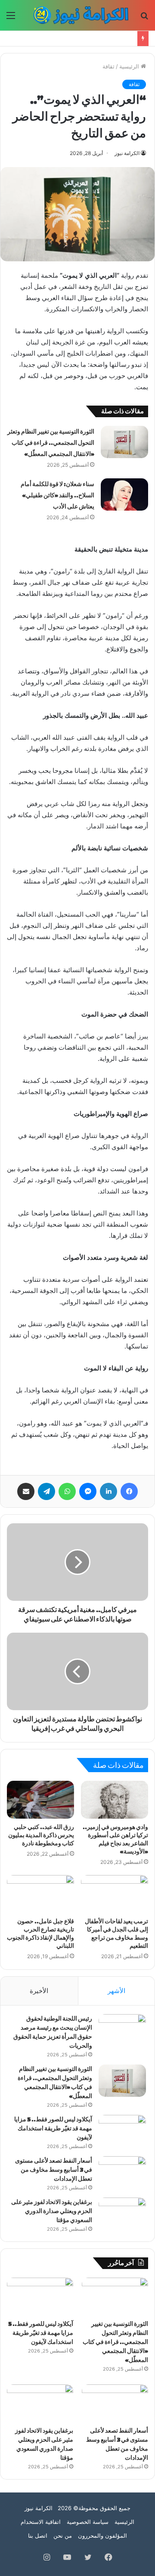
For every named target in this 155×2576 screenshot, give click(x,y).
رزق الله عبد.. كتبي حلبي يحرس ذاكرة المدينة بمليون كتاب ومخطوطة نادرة (41, 1835)
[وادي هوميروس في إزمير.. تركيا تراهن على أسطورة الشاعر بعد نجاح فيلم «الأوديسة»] (115, 1800)
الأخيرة (39, 1991)
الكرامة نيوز (127, 153)
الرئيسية (130, 66)
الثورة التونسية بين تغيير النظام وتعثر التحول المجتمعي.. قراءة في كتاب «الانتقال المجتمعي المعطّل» (51, 443)
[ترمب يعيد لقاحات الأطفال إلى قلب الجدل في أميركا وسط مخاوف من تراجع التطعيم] (115, 1894)
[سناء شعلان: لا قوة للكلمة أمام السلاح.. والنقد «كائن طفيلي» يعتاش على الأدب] (124, 494)
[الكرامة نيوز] (77, 15)
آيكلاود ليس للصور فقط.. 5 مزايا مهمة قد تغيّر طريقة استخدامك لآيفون (53, 2128)
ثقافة (108, 66)
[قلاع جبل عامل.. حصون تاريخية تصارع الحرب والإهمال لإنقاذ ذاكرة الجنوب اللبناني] (40, 1894)
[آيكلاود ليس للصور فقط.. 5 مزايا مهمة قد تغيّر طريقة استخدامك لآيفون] (122, 2131)
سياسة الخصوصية (88, 2522)
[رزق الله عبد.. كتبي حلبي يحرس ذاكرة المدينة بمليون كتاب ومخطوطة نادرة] (40, 1800)
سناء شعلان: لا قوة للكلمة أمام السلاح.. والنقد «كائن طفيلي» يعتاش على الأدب (57, 495)
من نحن (63, 2536)
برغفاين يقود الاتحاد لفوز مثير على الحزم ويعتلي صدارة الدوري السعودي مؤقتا (52, 2211)
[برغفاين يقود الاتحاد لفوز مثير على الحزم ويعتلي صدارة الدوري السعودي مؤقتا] (122, 2214)
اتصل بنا (38, 2536)
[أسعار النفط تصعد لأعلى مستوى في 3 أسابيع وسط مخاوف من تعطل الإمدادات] (122, 2172)
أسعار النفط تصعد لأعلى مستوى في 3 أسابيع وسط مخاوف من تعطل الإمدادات (54, 2170)
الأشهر (116, 1991)
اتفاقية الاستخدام (41, 2522)
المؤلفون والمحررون (102, 2536)
